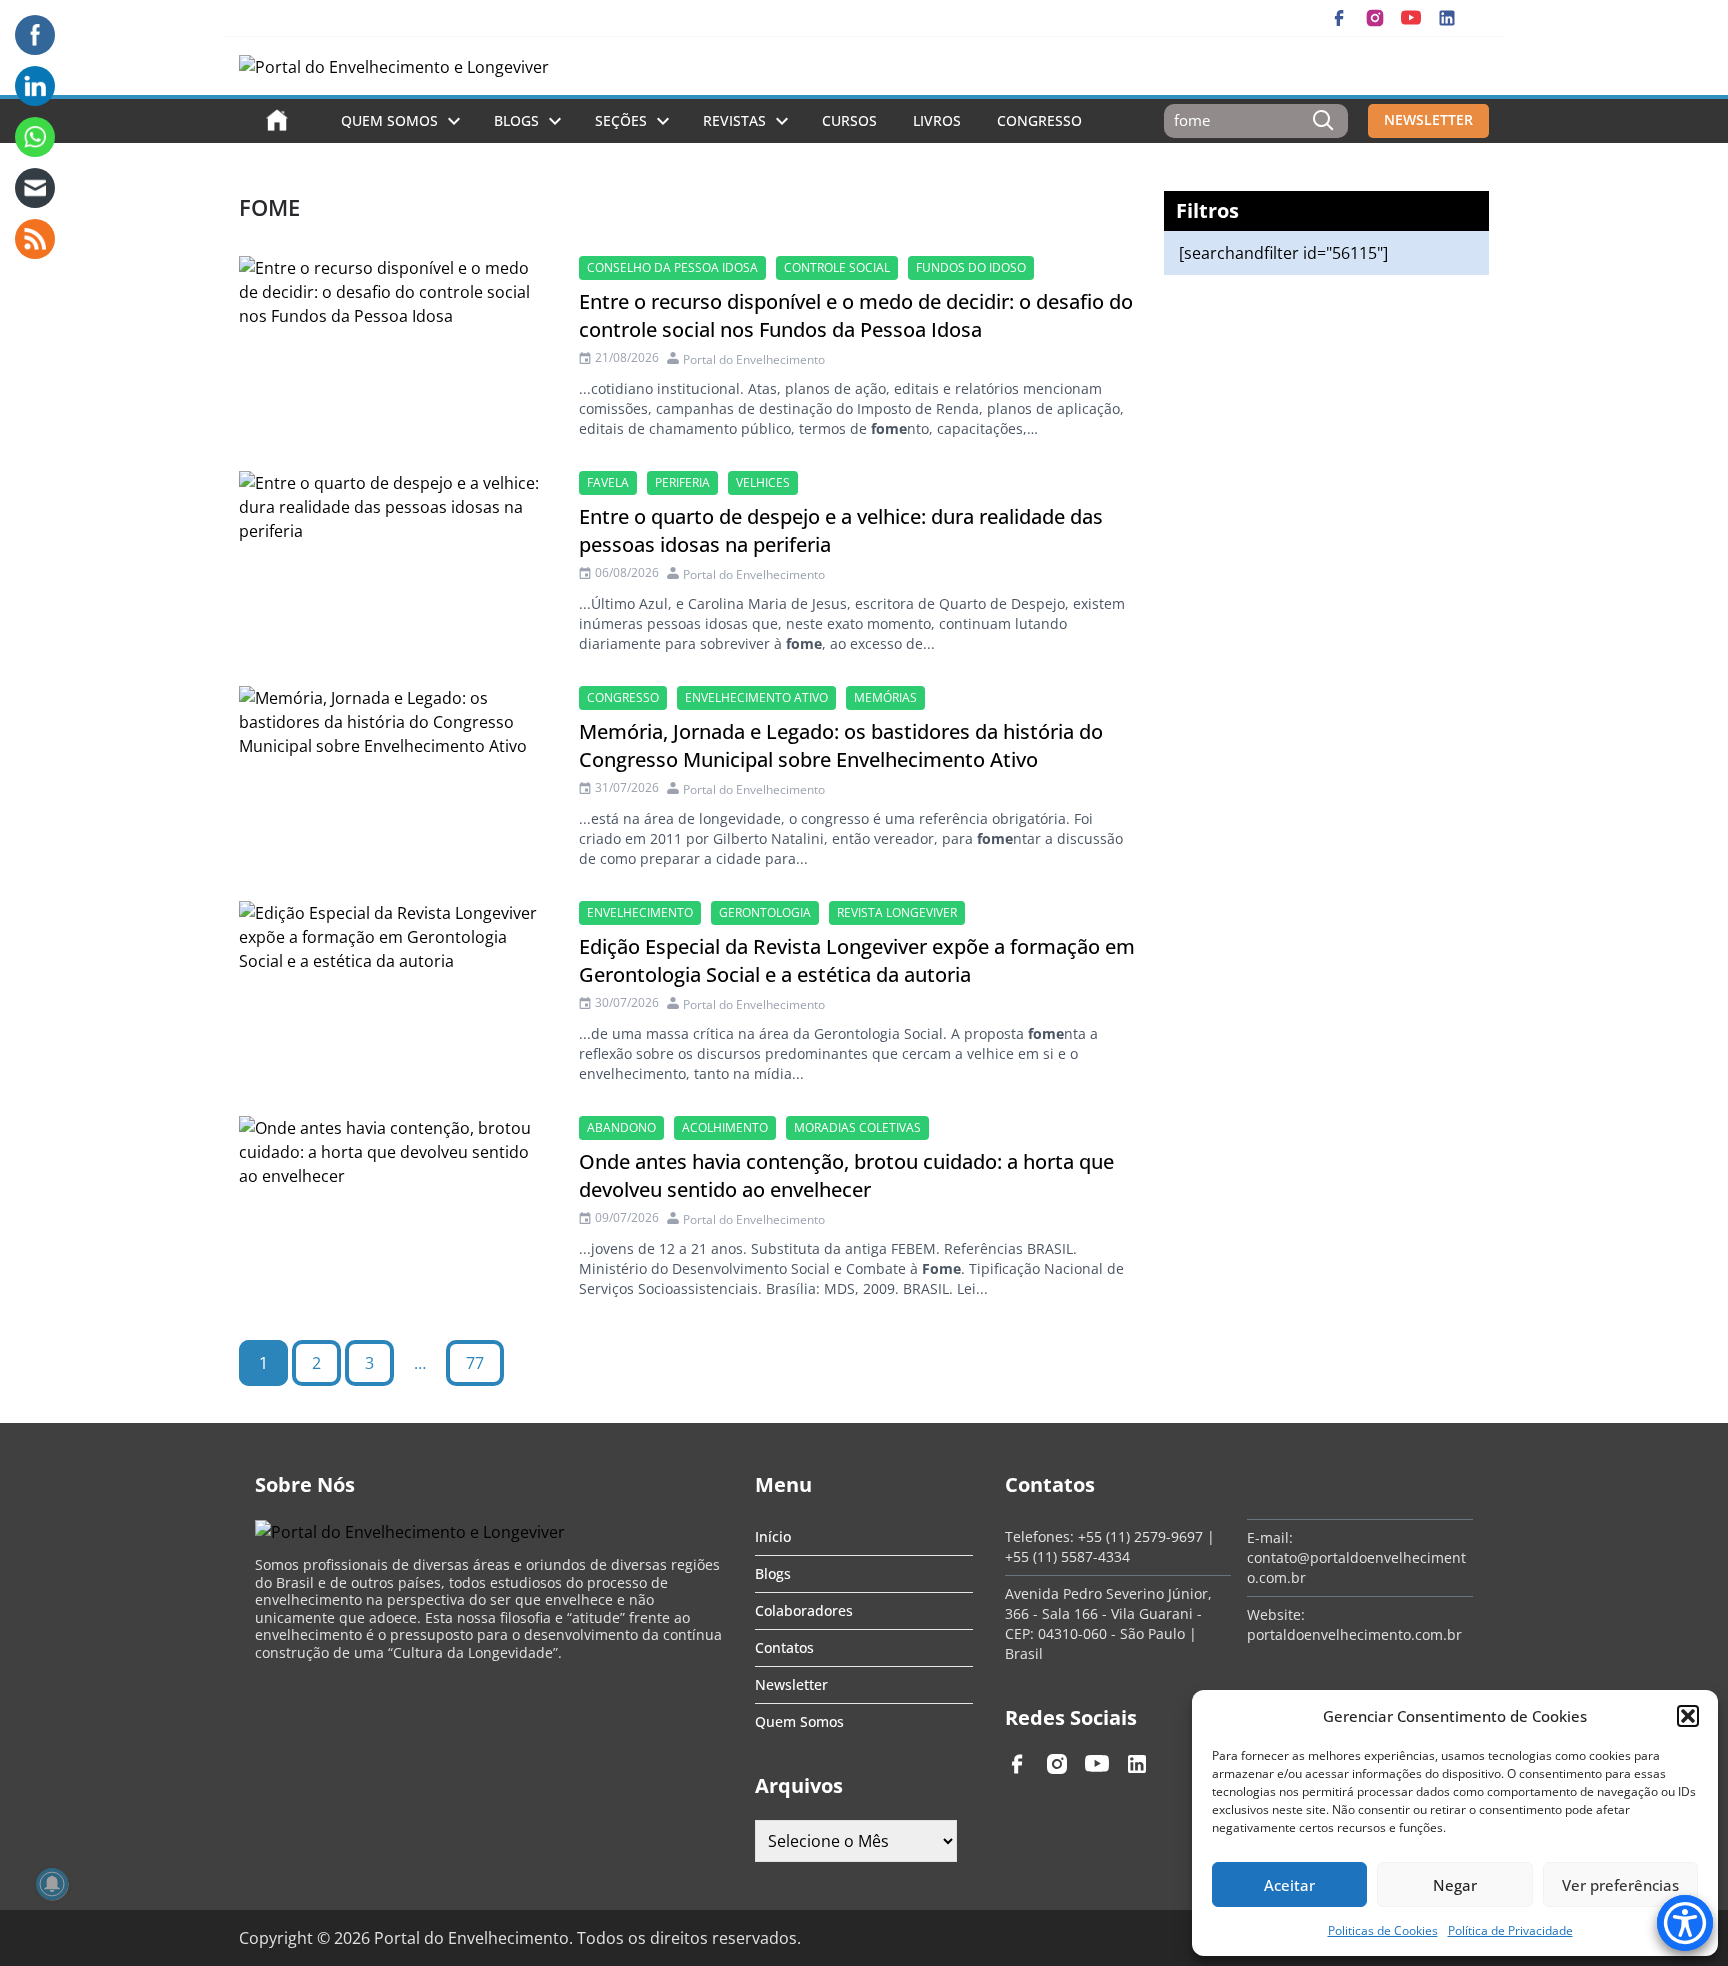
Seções (621, 120)
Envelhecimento (640, 912)
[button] (1688, 1716)
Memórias (885, 697)
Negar (1455, 1885)
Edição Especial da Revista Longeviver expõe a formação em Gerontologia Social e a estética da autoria (857, 960)
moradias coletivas (857, 1127)
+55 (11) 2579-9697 (1140, 1536)
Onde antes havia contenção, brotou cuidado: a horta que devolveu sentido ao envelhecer (846, 1175)
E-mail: (1270, 1537)
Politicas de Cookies (1383, 1930)
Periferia (682, 482)
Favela (608, 482)
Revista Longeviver (897, 912)
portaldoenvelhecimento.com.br (1354, 1634)
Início (773, 1536)
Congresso (1039, 120)
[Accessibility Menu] (1685, 1923)
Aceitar (1289, 1885)
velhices (763, 482)
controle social (837, 267)
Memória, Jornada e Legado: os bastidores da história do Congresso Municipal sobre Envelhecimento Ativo (841, 745)
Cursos (849, 120)
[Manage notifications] (52, 1884)
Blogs (516, 120)
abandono (621, 1127)
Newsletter (791, 1684)
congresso (623, 697)
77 (475, 1363)
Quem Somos (389, 120)
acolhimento (725, 1127)
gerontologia (765, 912)
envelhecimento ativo (756, 697)
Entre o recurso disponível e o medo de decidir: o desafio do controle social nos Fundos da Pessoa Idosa (856, 315)
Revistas (734, 120)
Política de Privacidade (1510, 1930)
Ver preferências (1620, 1885)
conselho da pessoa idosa (672, 267)
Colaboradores (804, 1610)
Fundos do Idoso (971, 267)
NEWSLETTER (1428, 119)
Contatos (784, 1647)
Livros (937, 120)
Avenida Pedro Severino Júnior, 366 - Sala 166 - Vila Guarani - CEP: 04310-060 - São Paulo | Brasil (1108, 1623)
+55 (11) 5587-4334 (1067, 1556)
